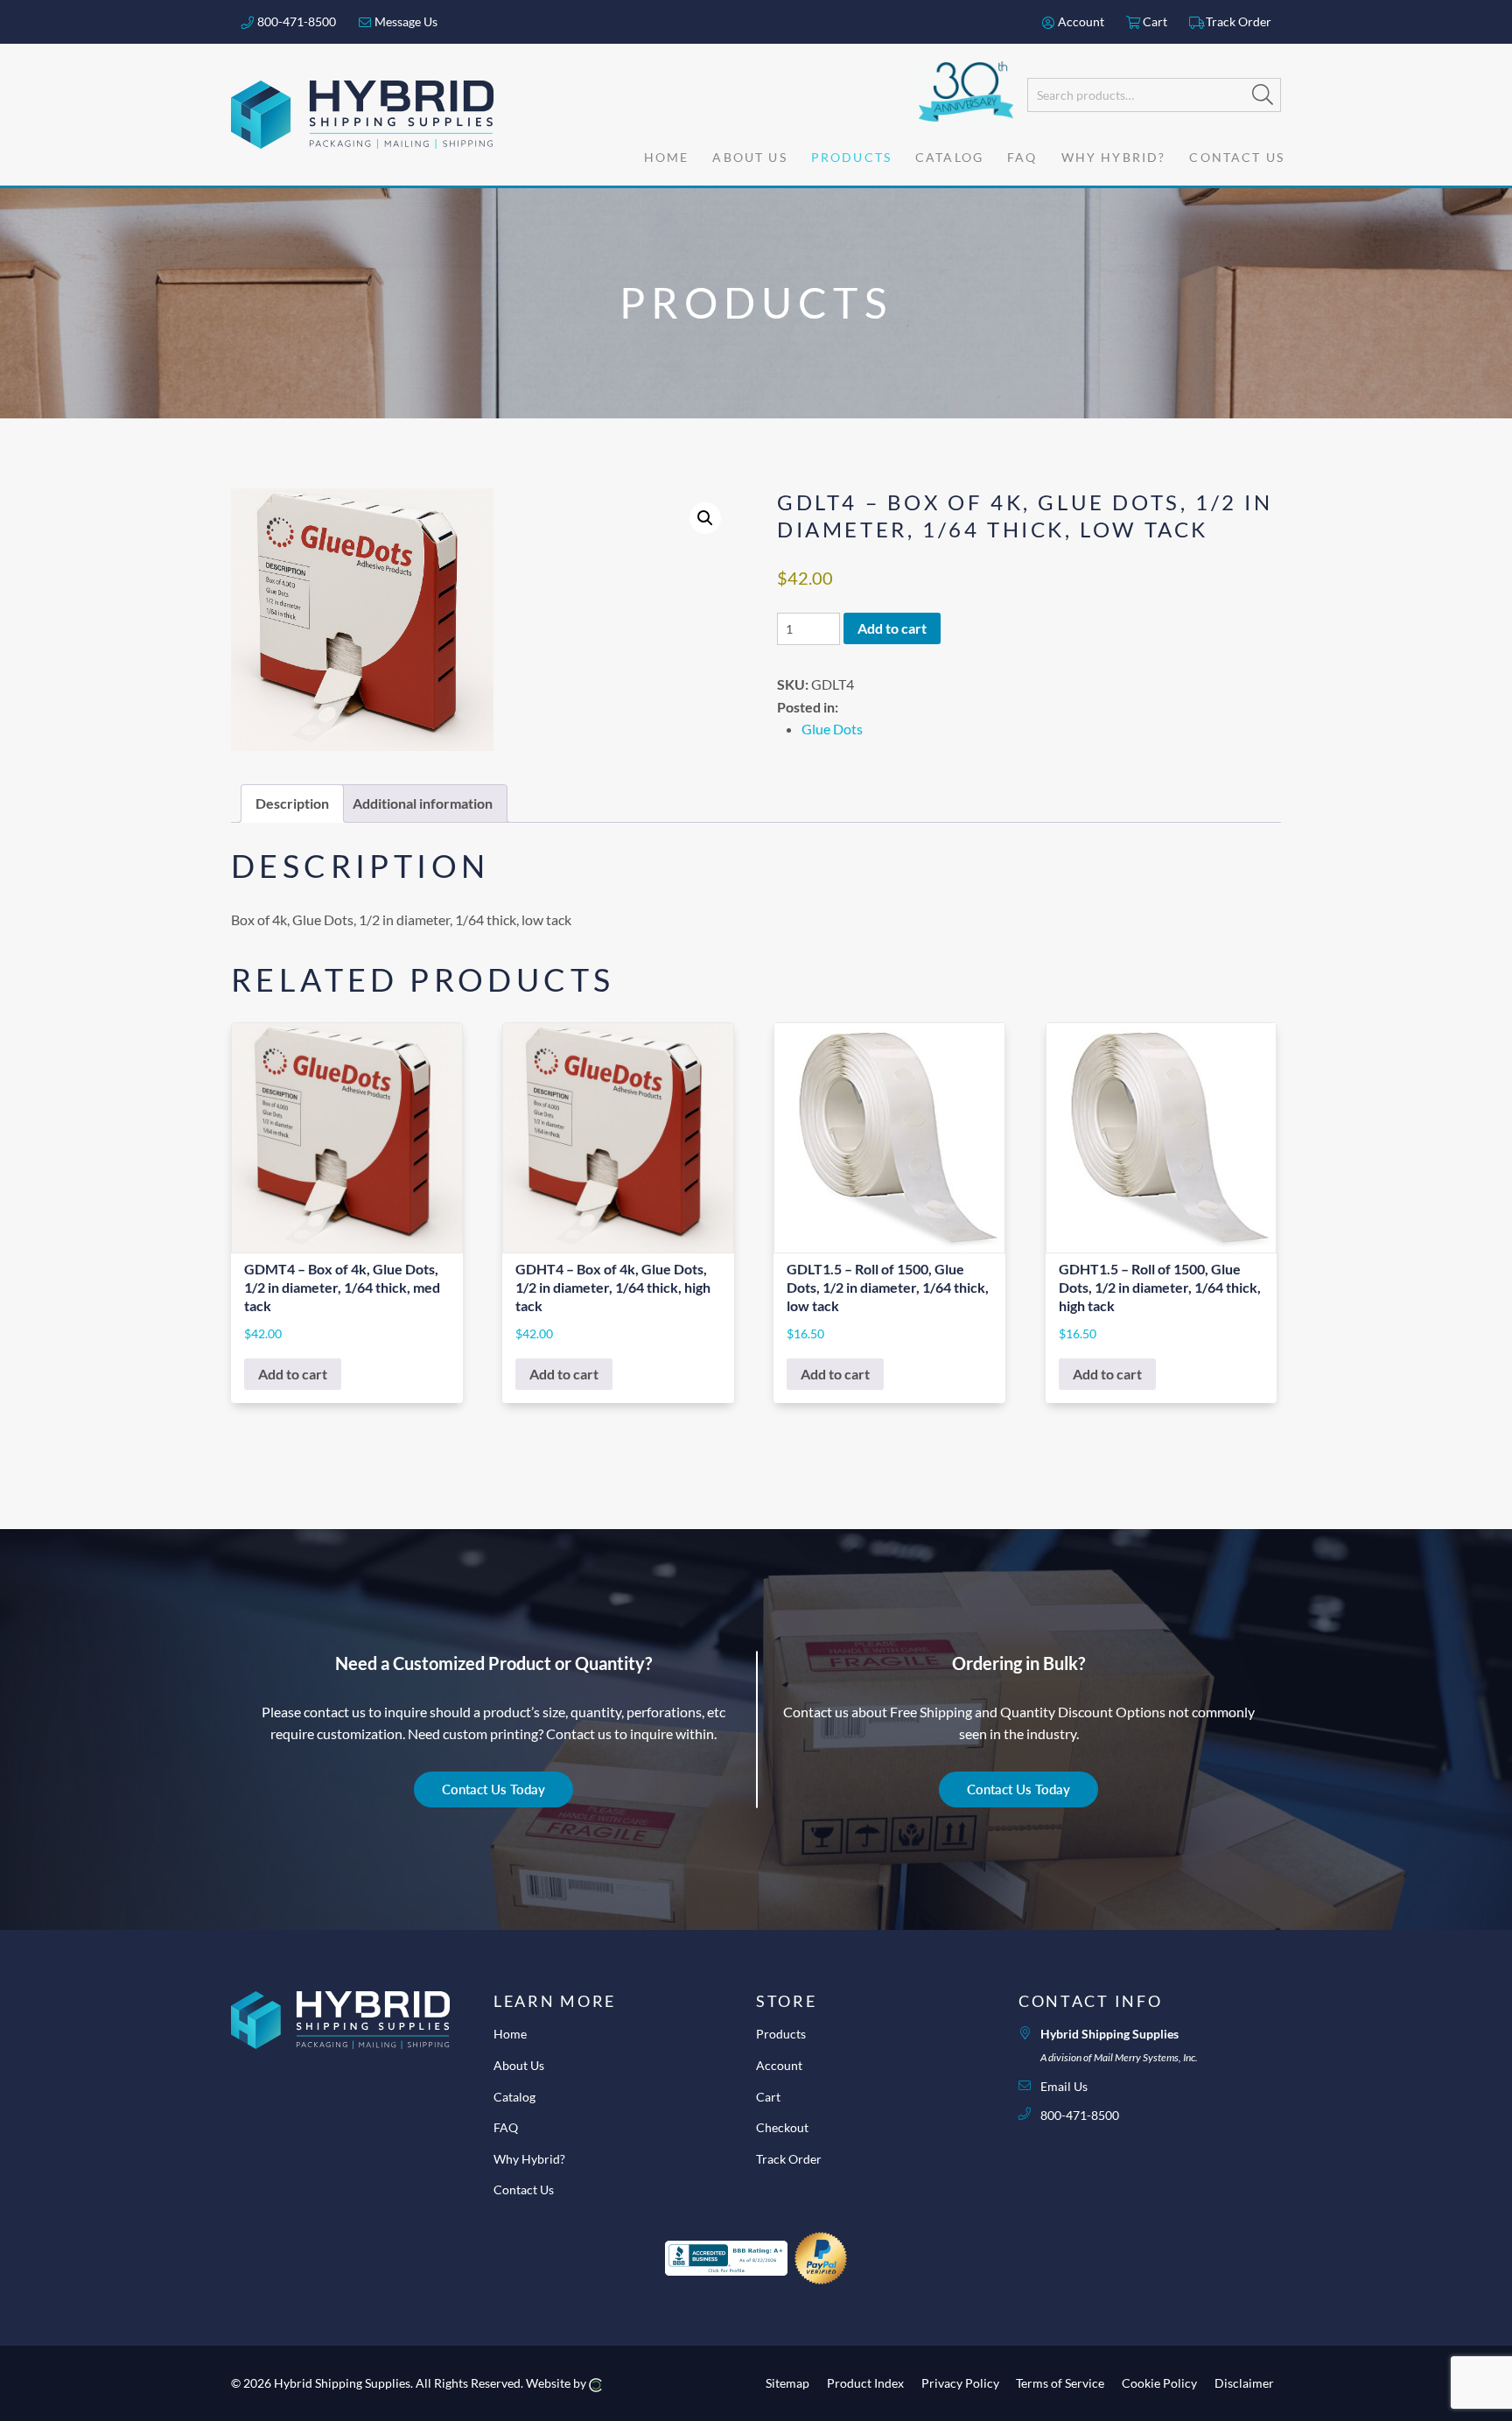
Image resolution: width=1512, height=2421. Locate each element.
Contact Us (524, 2189)
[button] (705, 518)
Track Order (1237, 21)
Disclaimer (1244, 2383)
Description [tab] (292, 803)
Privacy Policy (960, 2383)
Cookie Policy (1159, 2383)
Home (510, 2034)
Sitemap (787, 2383)
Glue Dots (832, 729)
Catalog (514, 2097)
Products (781, 2034)
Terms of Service (1060, 2383)
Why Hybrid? (529, 2159)
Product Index (865, 2383)
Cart (1154, 21)
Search (1263, 95)
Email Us (1064, 2086)
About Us (519, 2065)
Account (1080, 21)
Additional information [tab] (423, 803)
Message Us (405, 21)
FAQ (506, 2127)
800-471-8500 (295, 21)
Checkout (782, 2127)
